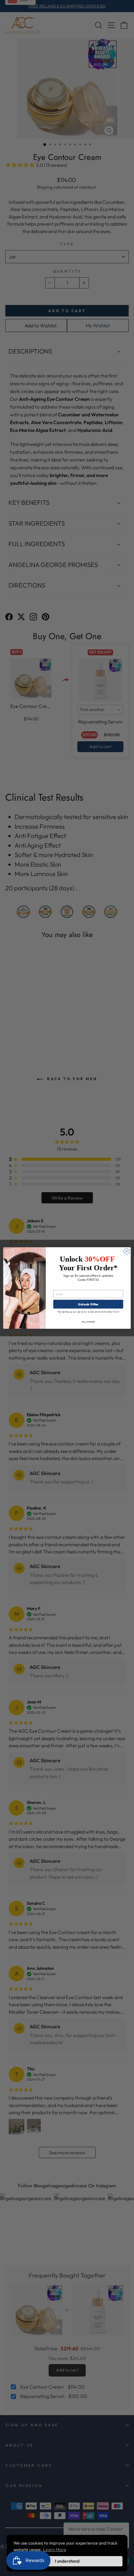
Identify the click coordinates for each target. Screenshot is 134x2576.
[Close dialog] (127, 1251)
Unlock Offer (88, 1304)
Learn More (55, 2550)
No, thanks (88, 1321)
